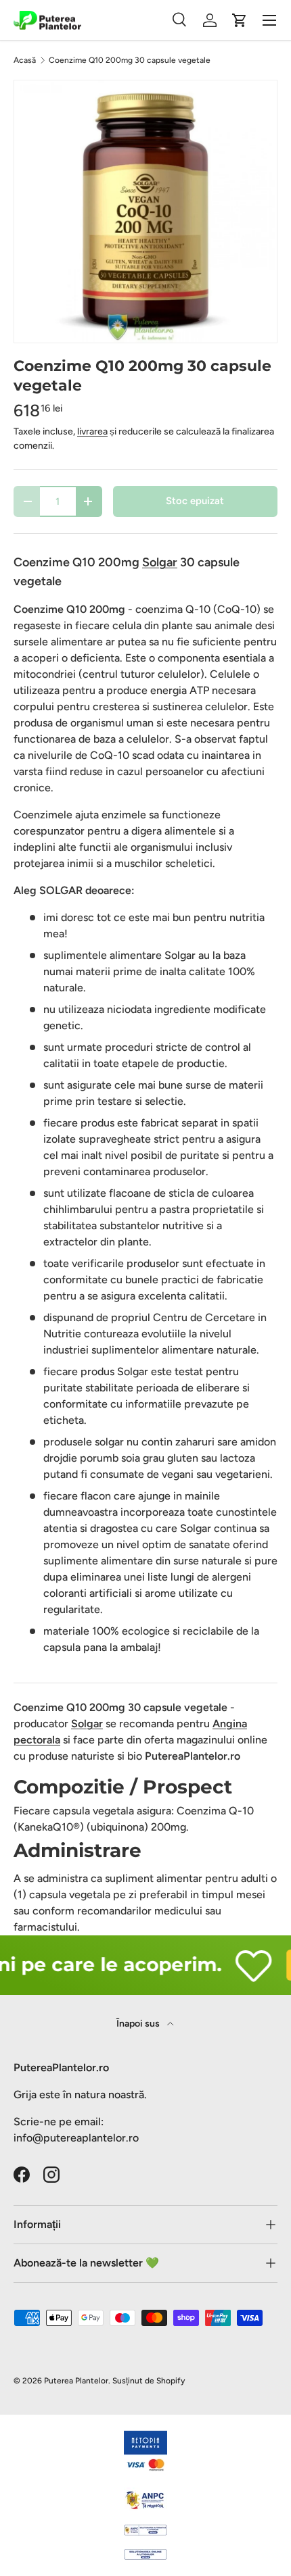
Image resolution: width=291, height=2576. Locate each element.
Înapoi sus (139, 2024)
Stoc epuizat (195, 501)
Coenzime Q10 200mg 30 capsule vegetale (130, 60)
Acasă (25, 60)
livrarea (92, 431)
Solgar (87, 1724)
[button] (240, 20)
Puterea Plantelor (76, 2381)
